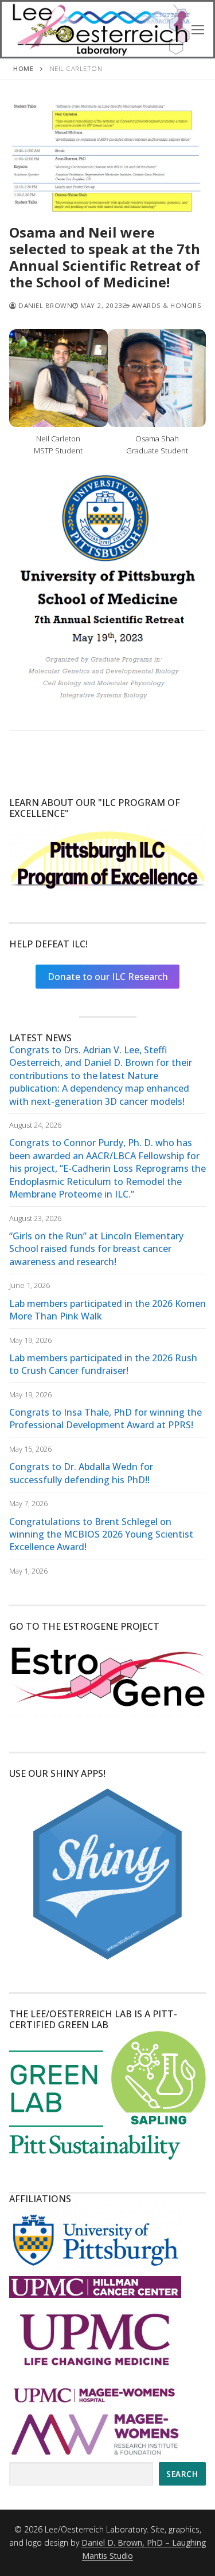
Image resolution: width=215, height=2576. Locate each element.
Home (23, 68)
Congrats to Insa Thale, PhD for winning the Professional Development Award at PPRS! (105, 1419)
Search (182, 2474)
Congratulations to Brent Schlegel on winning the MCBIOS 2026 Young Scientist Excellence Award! (101, 1534)
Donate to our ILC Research (108, 977)
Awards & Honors (165, 305)
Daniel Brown (44, 305)
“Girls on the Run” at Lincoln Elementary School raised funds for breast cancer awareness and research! (96, 1249)
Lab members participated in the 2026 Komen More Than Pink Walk (107, 1310)
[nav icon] (198, 29)
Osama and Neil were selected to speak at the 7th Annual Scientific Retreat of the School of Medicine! (105, 257)
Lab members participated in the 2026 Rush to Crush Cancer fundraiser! (103, 1364)
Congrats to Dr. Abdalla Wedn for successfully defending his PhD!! (81, 1473)
